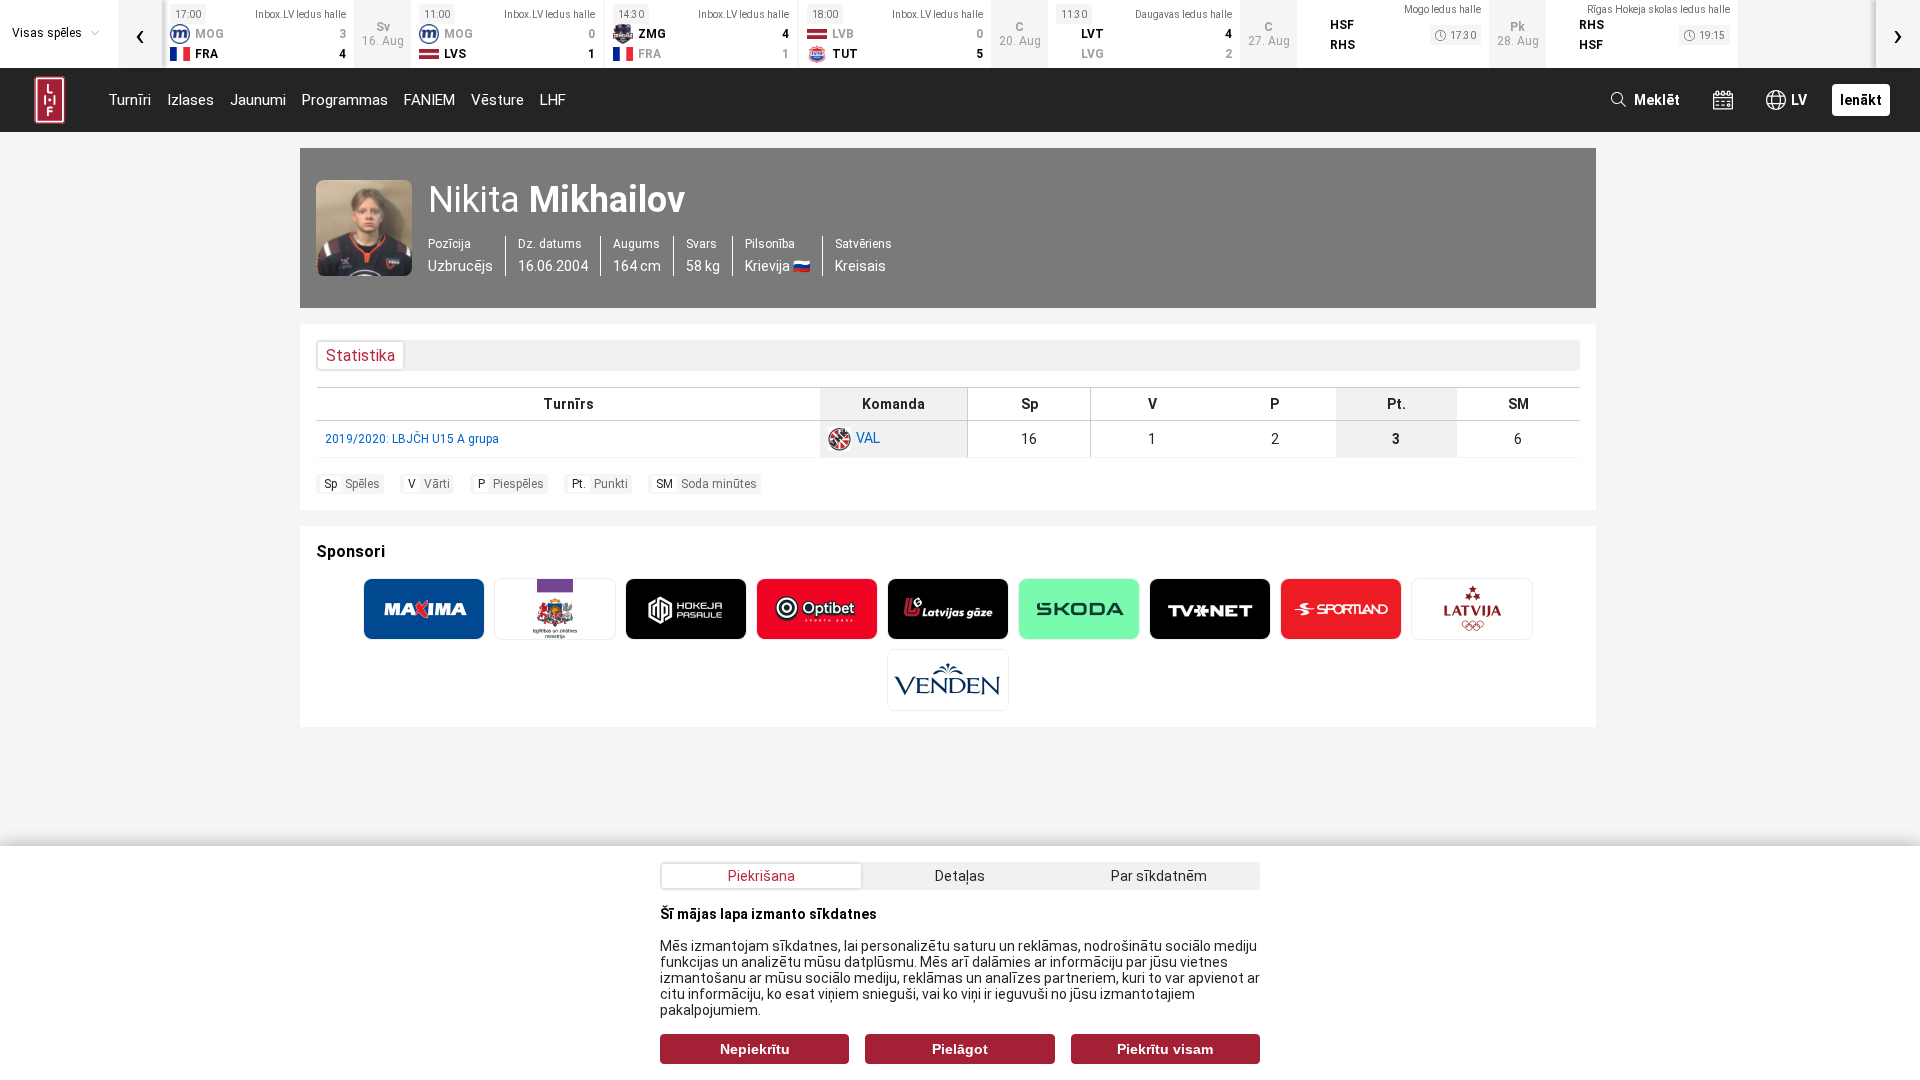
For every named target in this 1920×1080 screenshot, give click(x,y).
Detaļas (960, 876)
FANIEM (429, 100)
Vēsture (497, 100)
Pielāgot (960, 1049)
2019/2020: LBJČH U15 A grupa (412, 439)
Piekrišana (761, 876)
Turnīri (129, 100)
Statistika (360, 355)
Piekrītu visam (1165, 1049)
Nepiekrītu (755, 1049)
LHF (553, 100)
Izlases (190, 100)
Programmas (345, 100)
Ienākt (1861, 100)
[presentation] (140, 34)
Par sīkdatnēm (1159, 876)
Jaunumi (258, 100)
